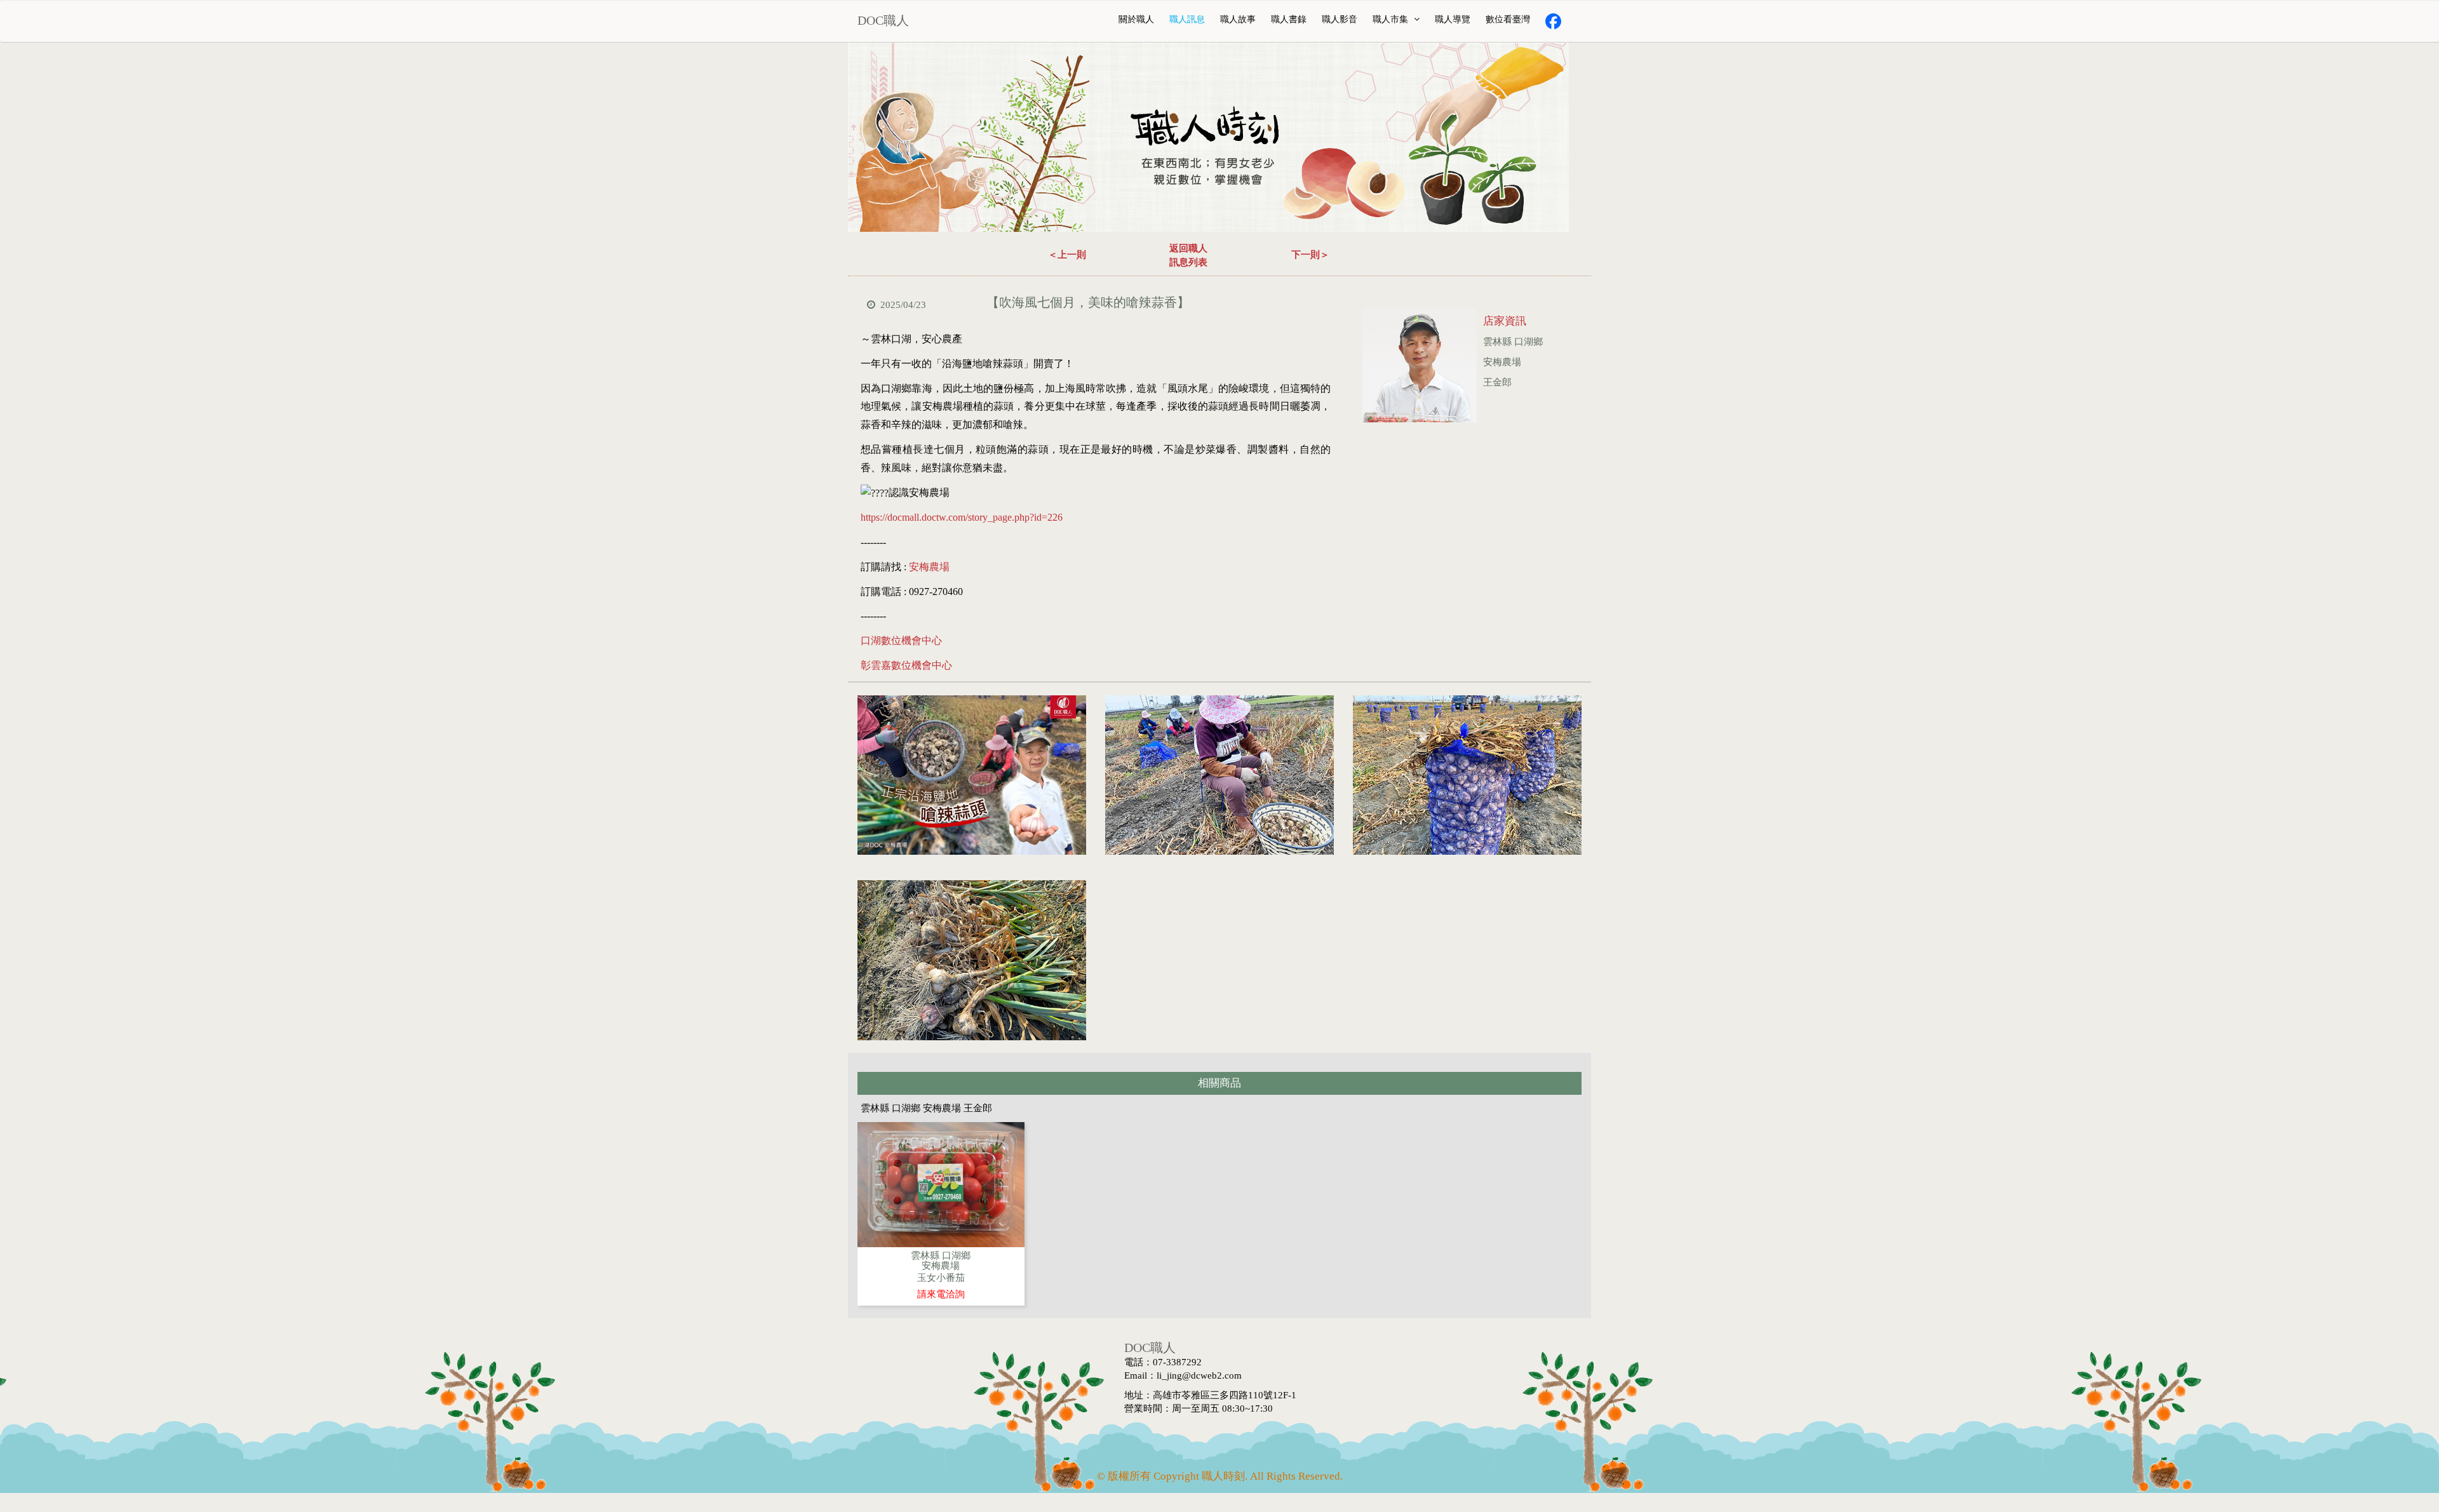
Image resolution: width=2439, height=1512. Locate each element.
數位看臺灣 (1508, 19)
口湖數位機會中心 (901, 640)
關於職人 (1136, 19)
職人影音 (1340, 19)
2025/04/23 (903, 305)
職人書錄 (1289, 19)
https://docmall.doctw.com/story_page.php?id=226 (962, 517)
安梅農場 (929, 567)
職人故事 (1238, 19)
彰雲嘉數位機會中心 (906, 665)
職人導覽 (1453, 19)
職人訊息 (1187, 19)
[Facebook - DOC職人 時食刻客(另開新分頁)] (1553, 21)
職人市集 (1392, 19)
